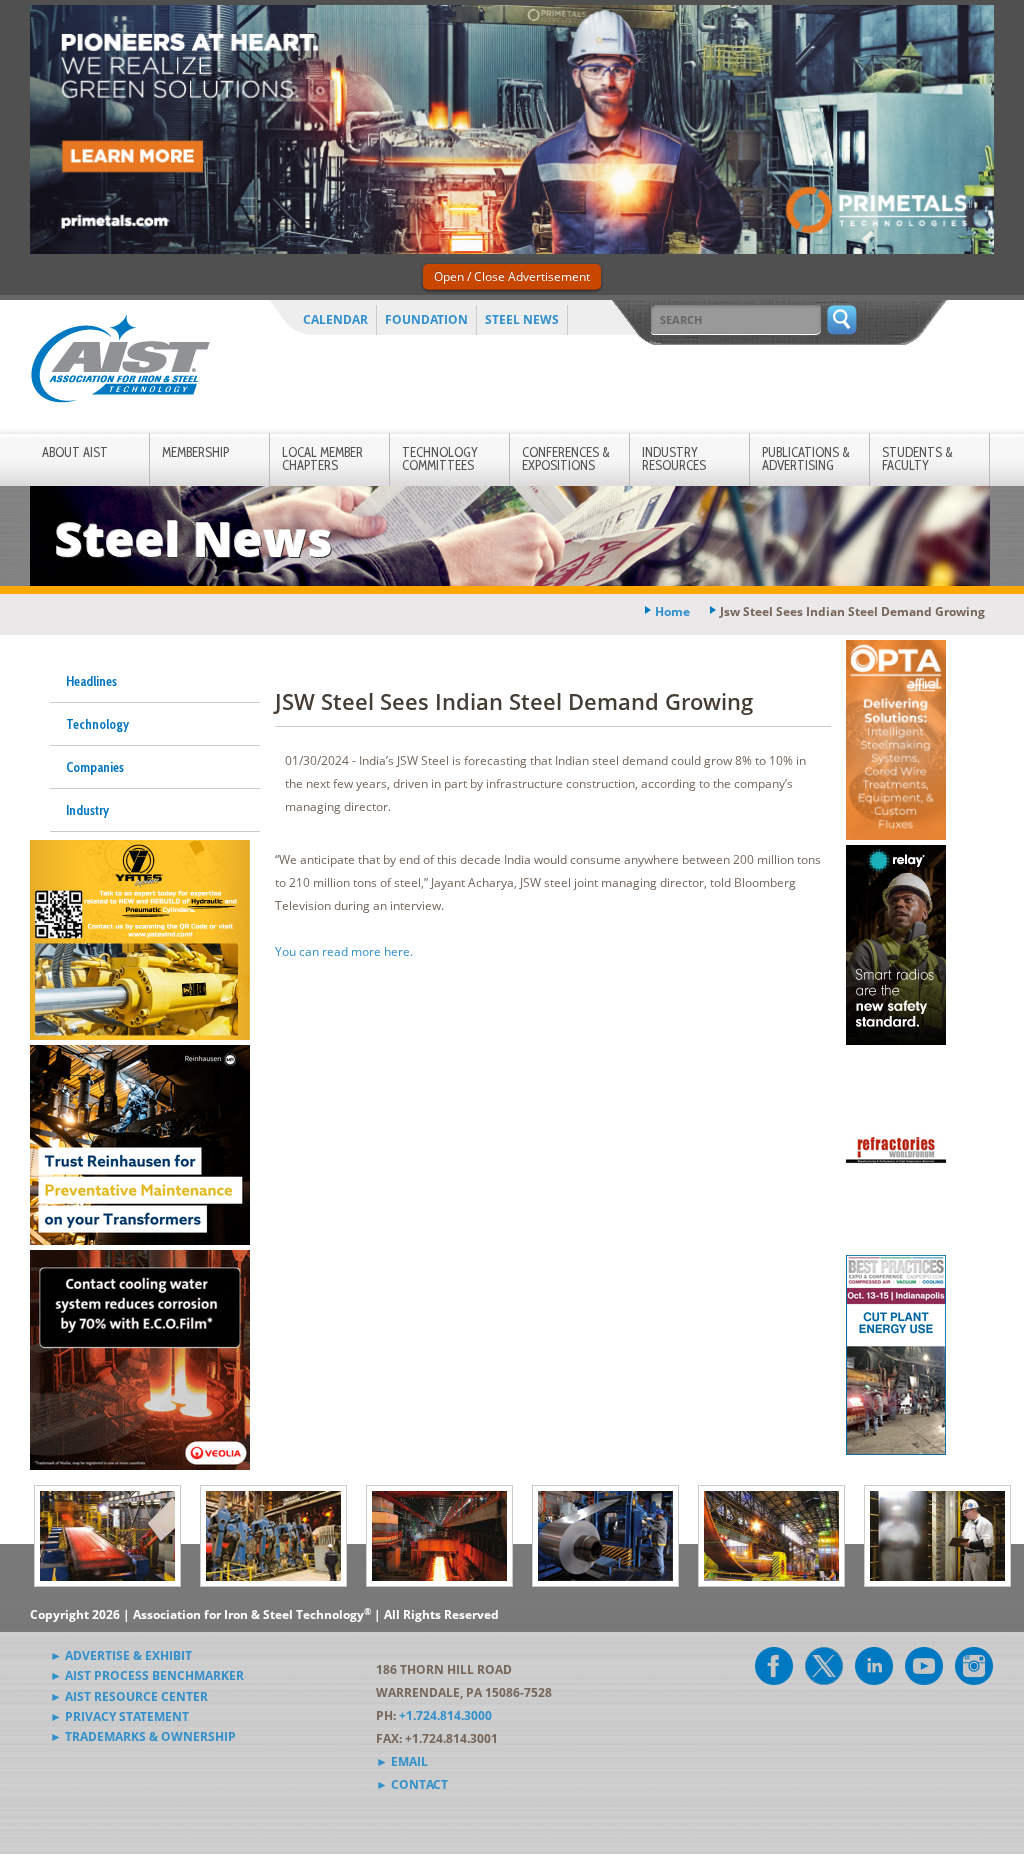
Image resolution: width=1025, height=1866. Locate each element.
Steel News (522, 319)
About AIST (75, 452)
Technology (97, 724)
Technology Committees (440, 458)
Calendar (335, 319)
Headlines (91, 681)
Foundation (426, 319)
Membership (195, 452)
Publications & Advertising (806, 458)
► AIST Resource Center (129, 1696)
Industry (87, 810)
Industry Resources (674, 458)
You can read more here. (345, 951)
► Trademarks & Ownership (143, 1736)
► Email (402, 1761)
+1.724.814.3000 (445, 1715)
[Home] (120, 362)
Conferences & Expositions (566, 458)
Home (672, 611)
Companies (95, 767)
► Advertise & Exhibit (121, 1655)
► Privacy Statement (119, 1716)
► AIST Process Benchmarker (147, 1675)
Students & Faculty (917, 458)
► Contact (412, 1784)
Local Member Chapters (322, 458)
